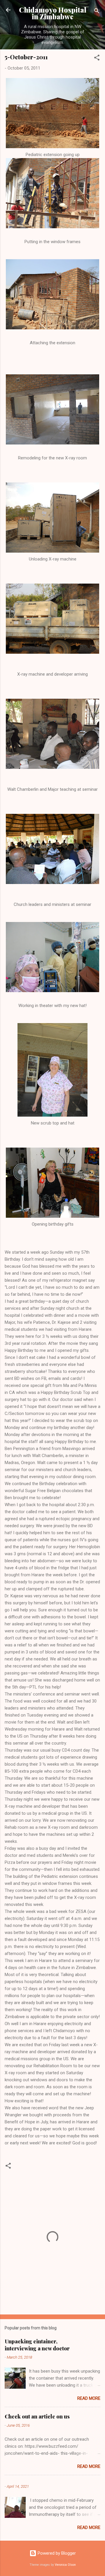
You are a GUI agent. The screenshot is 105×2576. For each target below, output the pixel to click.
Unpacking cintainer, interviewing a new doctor (37, 2345)
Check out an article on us (37, 2416)
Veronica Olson (65, 2565)
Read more (89, 2398)
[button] (97, 59)
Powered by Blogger (56, 2553)
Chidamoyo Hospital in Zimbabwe (53, 13)
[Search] (97, 12)
